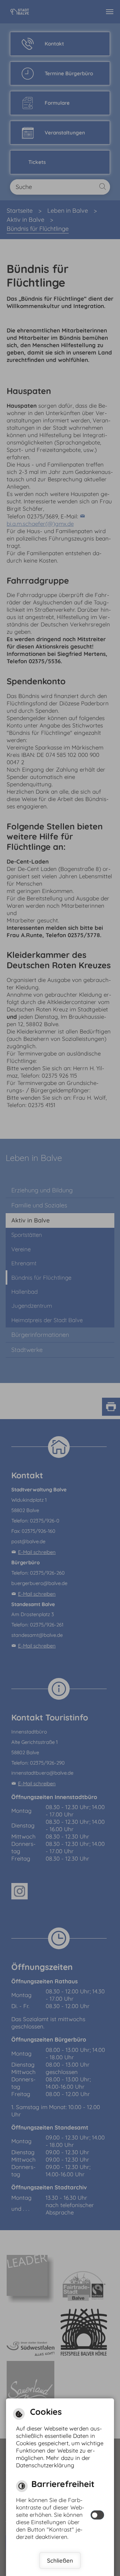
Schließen (60, 2560)
